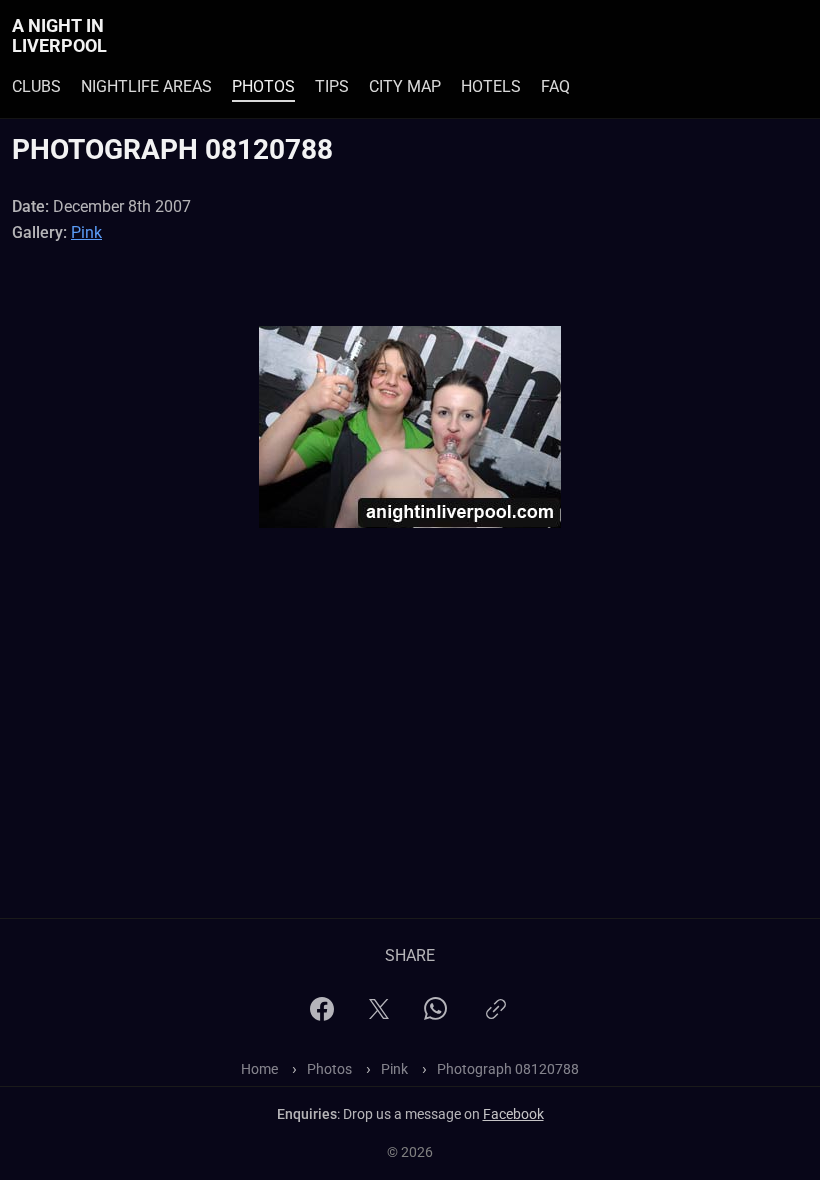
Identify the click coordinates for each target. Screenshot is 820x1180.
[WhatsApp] (435, 1014)
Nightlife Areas (146, 86)
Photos (263, 86)
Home (259, 1069)
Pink (86, 232)
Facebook (513, 1114)
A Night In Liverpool (59, 36)
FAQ (555, 86)
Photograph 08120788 (508, 1069)
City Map (405, 86)
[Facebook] (322, 1015)
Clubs (36, 86)
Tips (332, 86)
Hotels (491, 86)
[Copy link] (496, 1017)
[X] (379, 1015)
